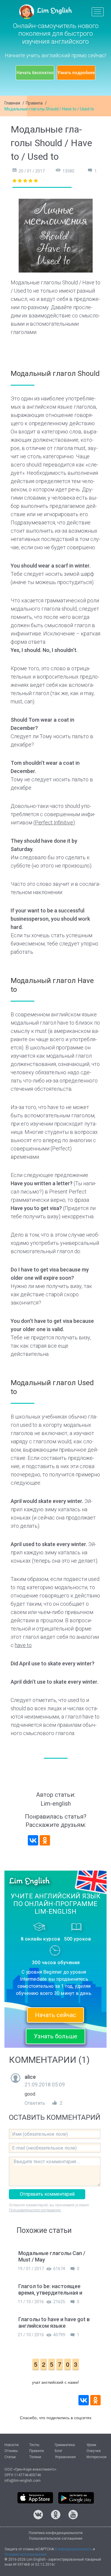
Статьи (10, 2457)
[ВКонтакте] (33, 1840)
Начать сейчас (55, 2015)
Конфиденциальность (73, 2549)
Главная (12, 103)
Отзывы (11, 2451)
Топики (35, 2457)
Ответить (35, 2103)
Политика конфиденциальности (56, 2533)
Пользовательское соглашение (56, 2538)
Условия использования (25, 2554)
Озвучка (94, 2451)
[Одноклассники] (45, 1840)
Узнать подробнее (76, 73)
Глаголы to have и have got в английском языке (54, 2323)
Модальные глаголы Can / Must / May (52, 2256)
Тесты (34, 2445)
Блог (59, 2451)
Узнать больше (55, 2036)
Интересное (96, 2457)
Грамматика (65, 2445)
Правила (34, 103)
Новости (12, 2445)
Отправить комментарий (47, 2194)
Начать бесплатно (35, 73)
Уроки (91, 2445)
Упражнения (65, 2457)
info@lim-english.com (22, 2481)
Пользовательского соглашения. (35, 2210)
